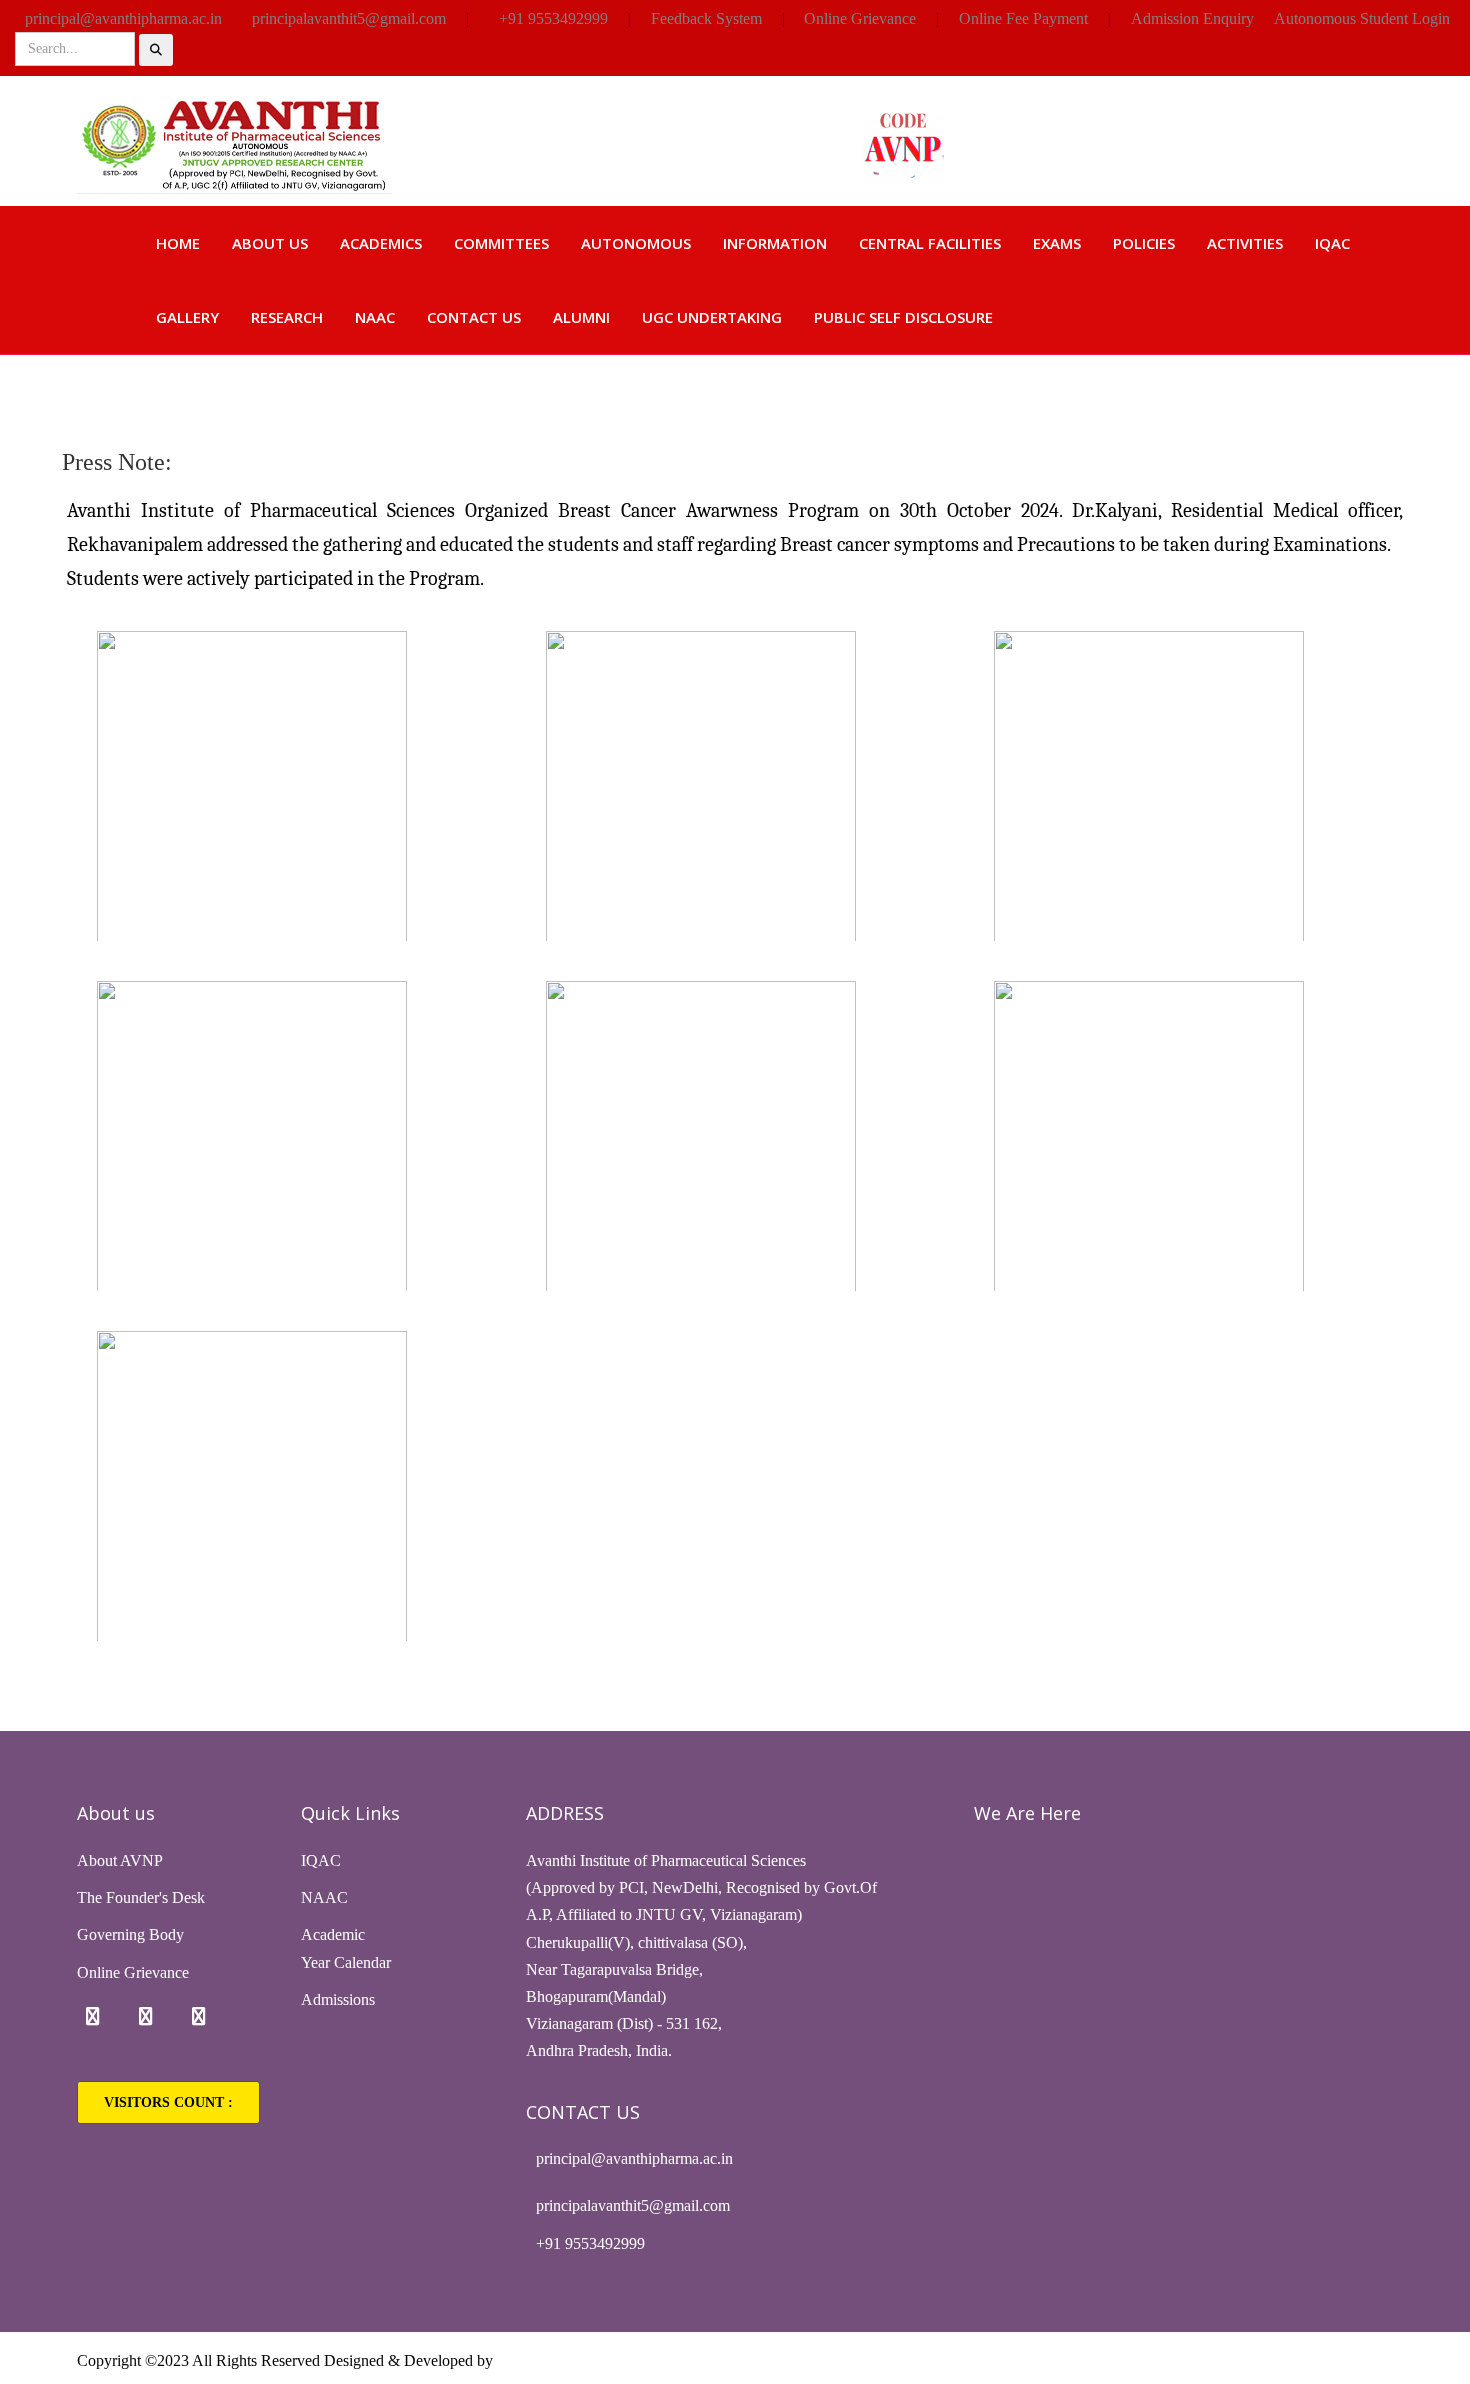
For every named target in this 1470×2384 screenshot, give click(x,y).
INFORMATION (775, 243)
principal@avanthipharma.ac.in (123, 18)
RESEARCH (287, 317)
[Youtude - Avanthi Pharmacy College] (199, 2017)
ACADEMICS (381, 243)
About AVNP (120, 1860)
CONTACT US (474, 317)
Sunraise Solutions (555, 2360)
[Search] (156, 50)
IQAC (1332, 243)
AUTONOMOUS (636, 243)
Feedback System (706, 18)
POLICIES (1144, 243)
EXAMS (1057, 243)
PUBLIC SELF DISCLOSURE (903, 317)
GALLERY (187, 317)
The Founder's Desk (141, 1897)
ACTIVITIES (1245, 243)
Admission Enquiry (1192, 18)
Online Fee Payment (1023, 18)
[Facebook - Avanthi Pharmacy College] (93, 2017)
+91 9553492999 (553, 18)
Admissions (338, 1999)
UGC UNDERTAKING (712, 317)
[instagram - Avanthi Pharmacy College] (146, 2017)
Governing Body (130, 1934)
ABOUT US (270, 243)
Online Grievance (860, 18)
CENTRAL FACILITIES (930, 243)
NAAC (375, 317)
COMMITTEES (501, 243)
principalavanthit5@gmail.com (349, 18)
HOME (178, 243)
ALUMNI (581, 317)
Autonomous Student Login (1362, 18)
